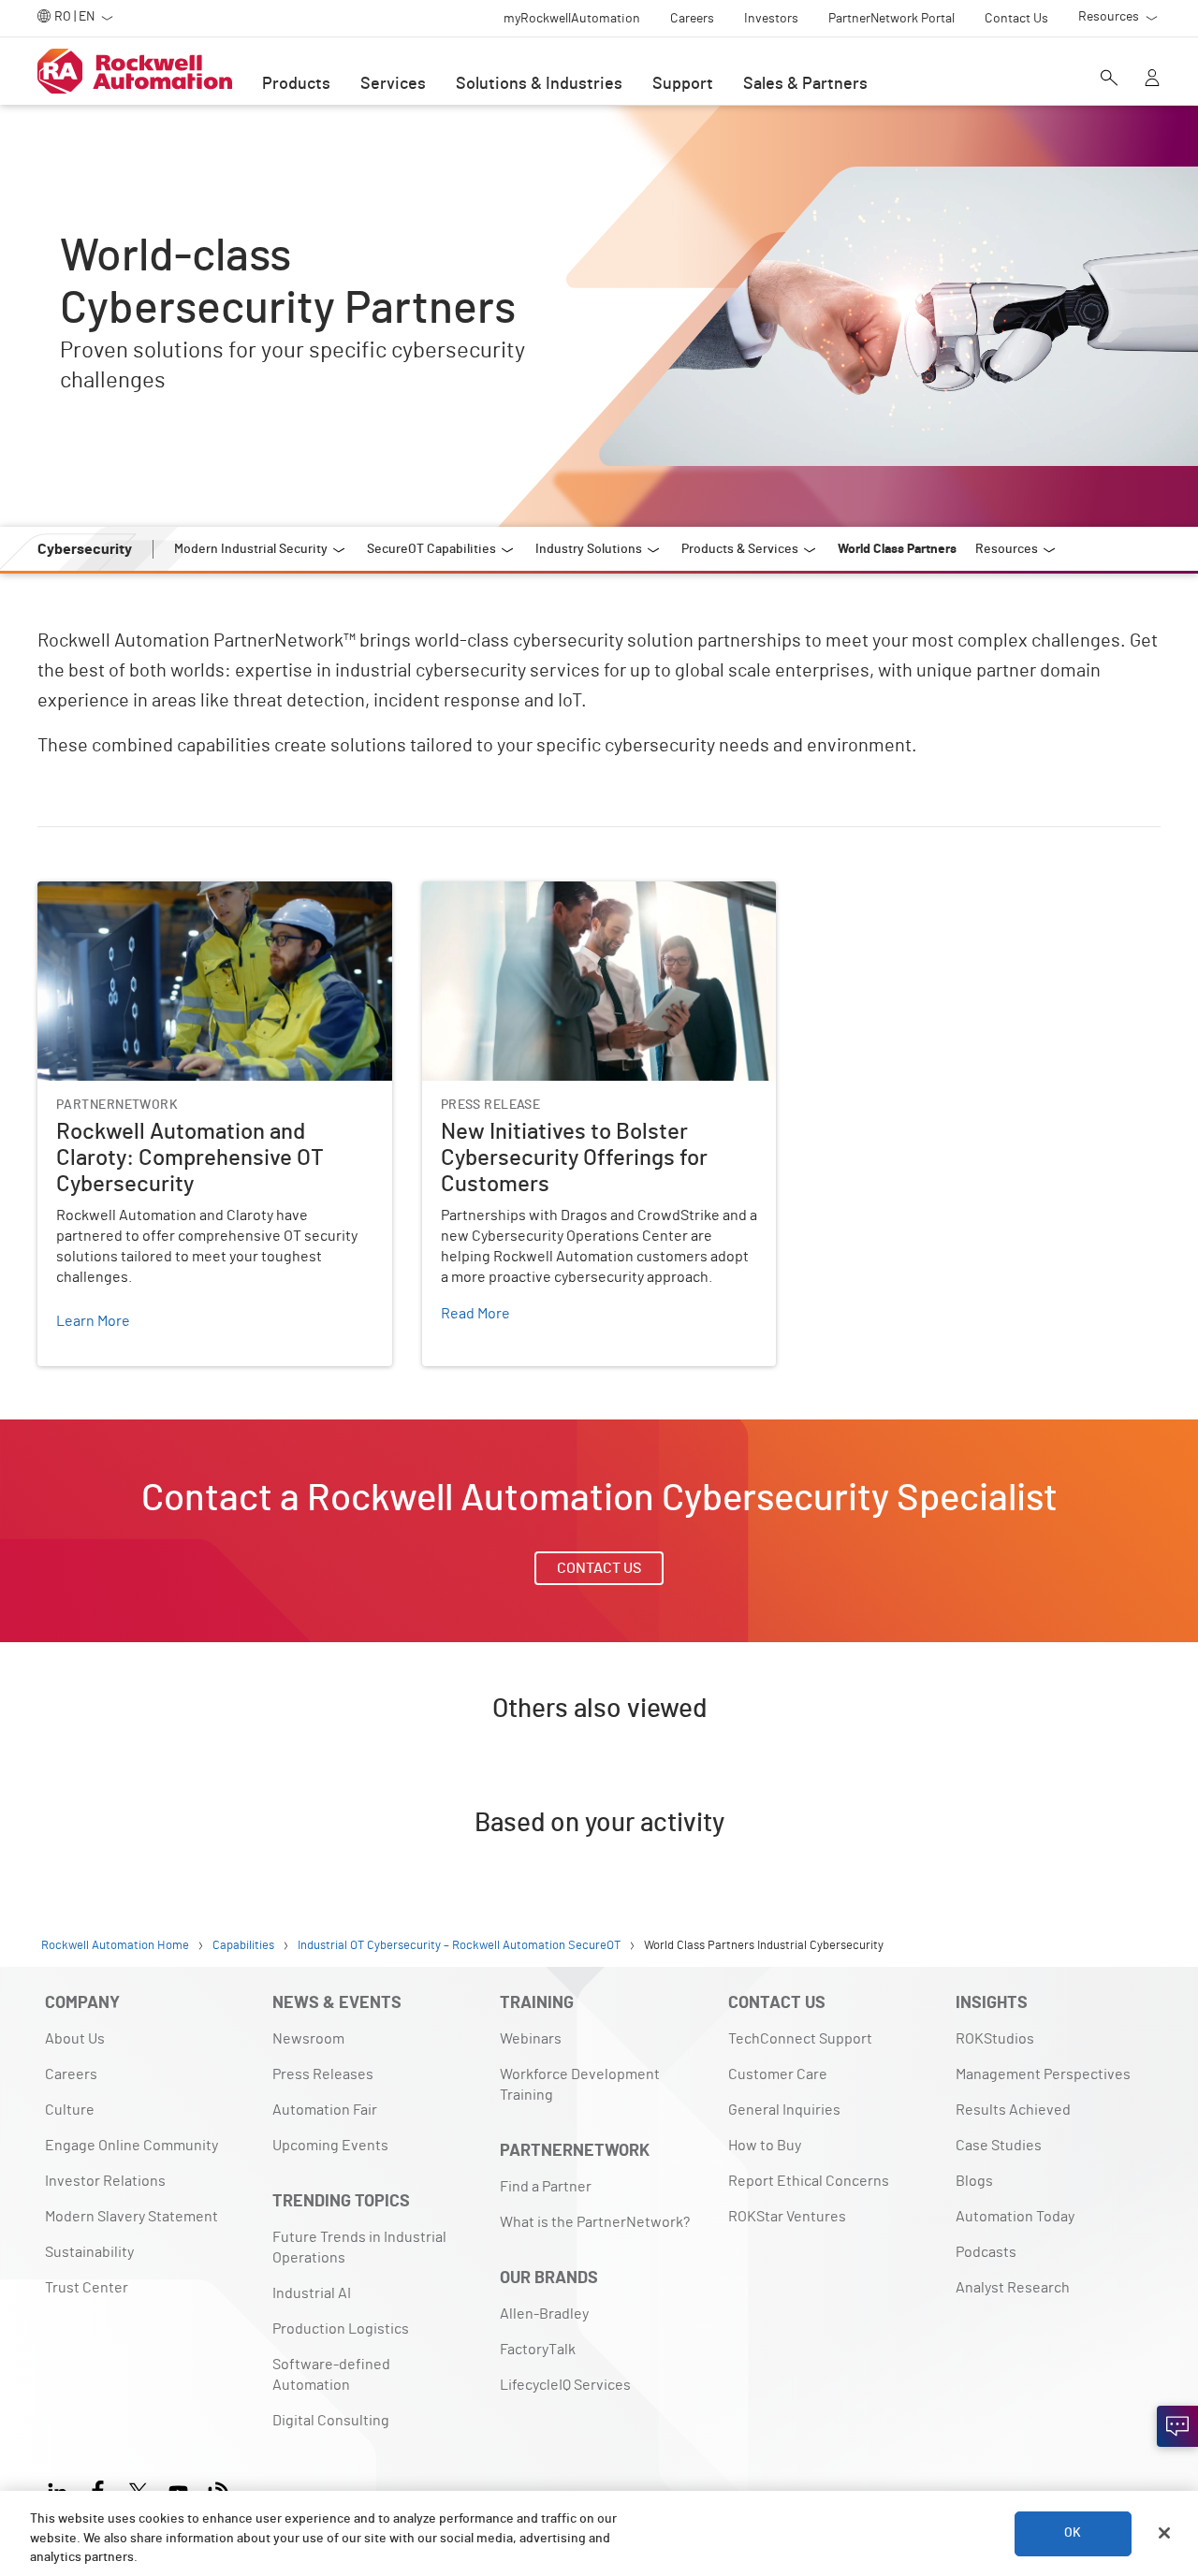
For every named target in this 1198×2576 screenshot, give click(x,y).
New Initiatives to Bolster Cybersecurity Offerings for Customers (596, 904)
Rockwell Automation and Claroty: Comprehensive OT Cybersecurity (212, 904)
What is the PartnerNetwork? (595, 2222)
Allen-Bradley (544, 2314)
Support (683, 84)
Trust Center (87, 2288)
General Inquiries (784, 2110)
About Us (75, 2039)
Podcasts (986, 2252)
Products (296, 84)
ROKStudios (995, 2039)
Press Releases (323, 2074)
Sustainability (89, 2252)
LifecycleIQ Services (565, 2385)
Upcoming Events (330, 2146)
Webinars (531, 2039)
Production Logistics (341, 2329)
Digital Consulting (331, 2421)
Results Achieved (1013, 2110)
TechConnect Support (800, 2039)
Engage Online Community (131, 2146)
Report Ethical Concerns (809, 2181)
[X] (138, 2489)
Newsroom (308, 2039)
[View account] (1152, 80)
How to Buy (765, 2146)
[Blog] (219, 2489)
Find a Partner (546, 2187)
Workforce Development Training (580, 2085)
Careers (71, 2074)
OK (1073, 2533)
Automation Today (1015, 2217)
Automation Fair (325, 2110)
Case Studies (999, 2146)
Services (393, 84)
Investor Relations (105, 2181)
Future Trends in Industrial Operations (359, 2248)
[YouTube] (178, 2489)
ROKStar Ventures (787, 2217)
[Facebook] (98, 2489)
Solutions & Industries (539, 84)
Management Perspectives (1043, 2074)
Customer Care (778, 2074)
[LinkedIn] (61, 2489)
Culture (70, 2110)
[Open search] (1109, 80)
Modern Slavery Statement (131, 2217)
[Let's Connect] (1177, 2426)
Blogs (974, 2181)
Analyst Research (1013, 2288)
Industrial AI (312, 2293)
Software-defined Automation (331, 2375)
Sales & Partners (805, 84)
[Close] (1164, 2533)
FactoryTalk (538, 2350)
